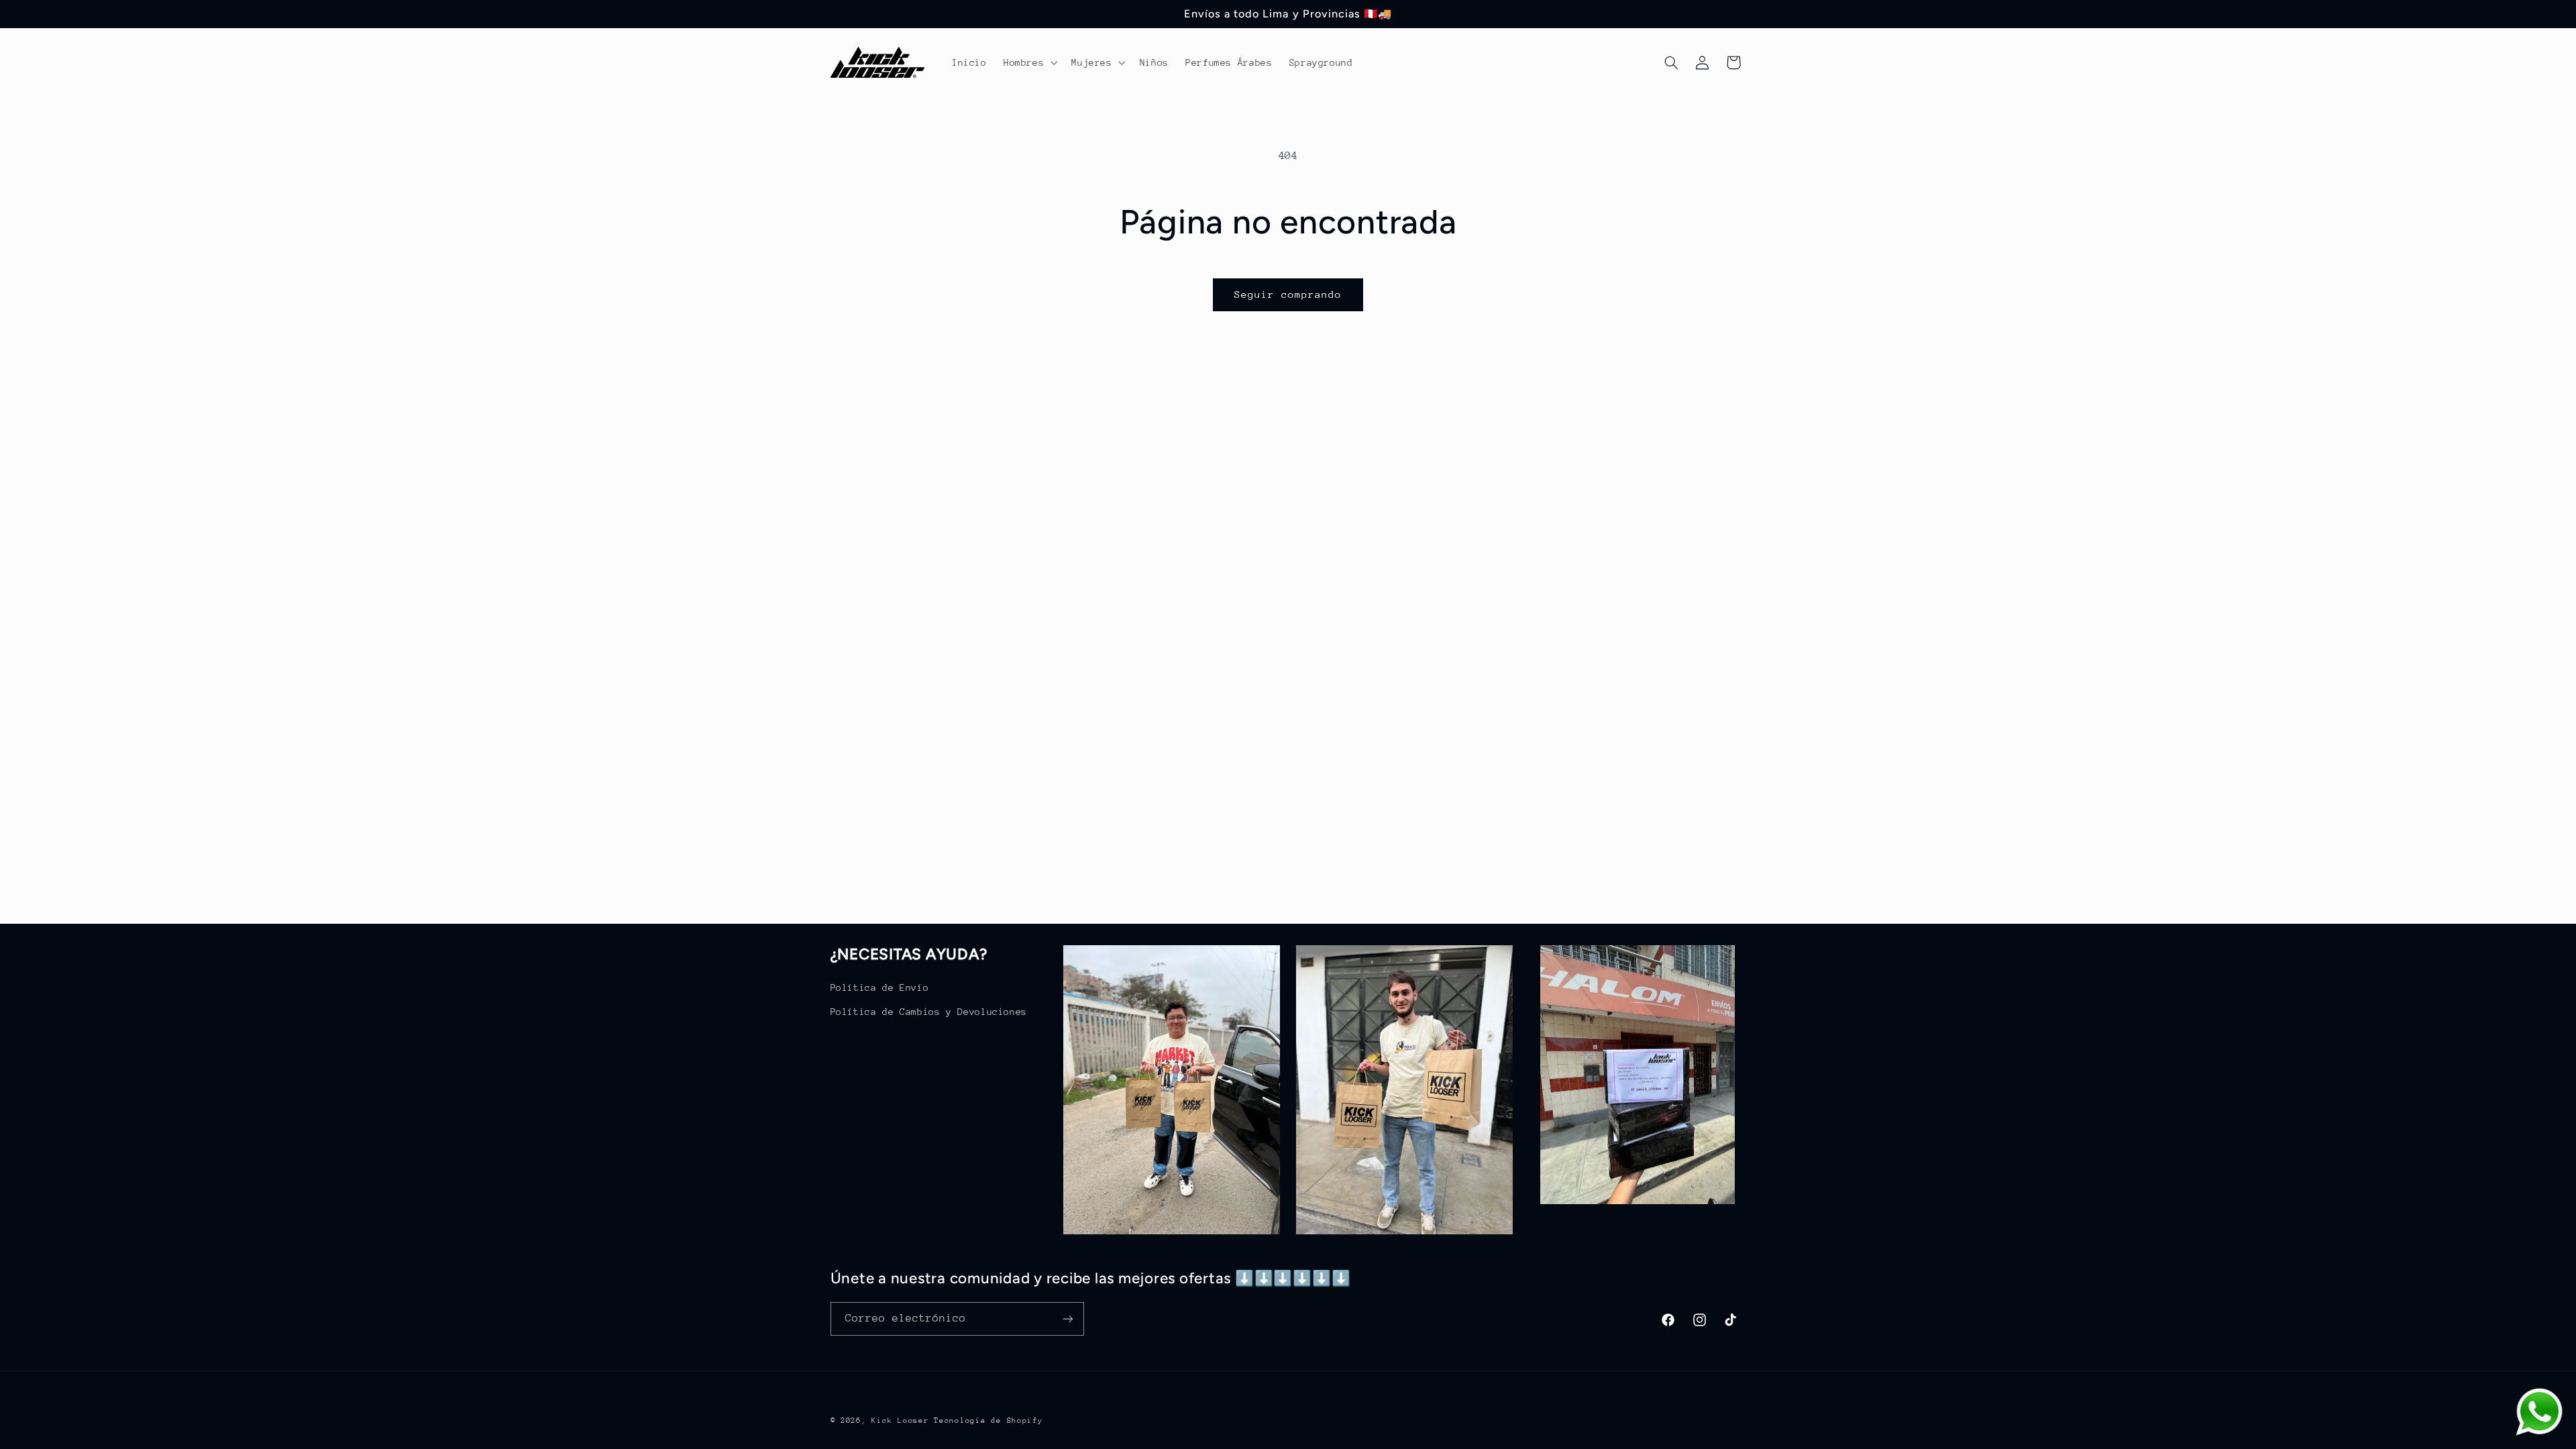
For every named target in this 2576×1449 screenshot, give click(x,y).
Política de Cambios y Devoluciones (929, 1012)
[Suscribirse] (1067, 1319)
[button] (1029, 62)
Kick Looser (900, 1420)
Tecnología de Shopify (988, 1420)
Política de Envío (880, 987)
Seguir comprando (1288, 294)
